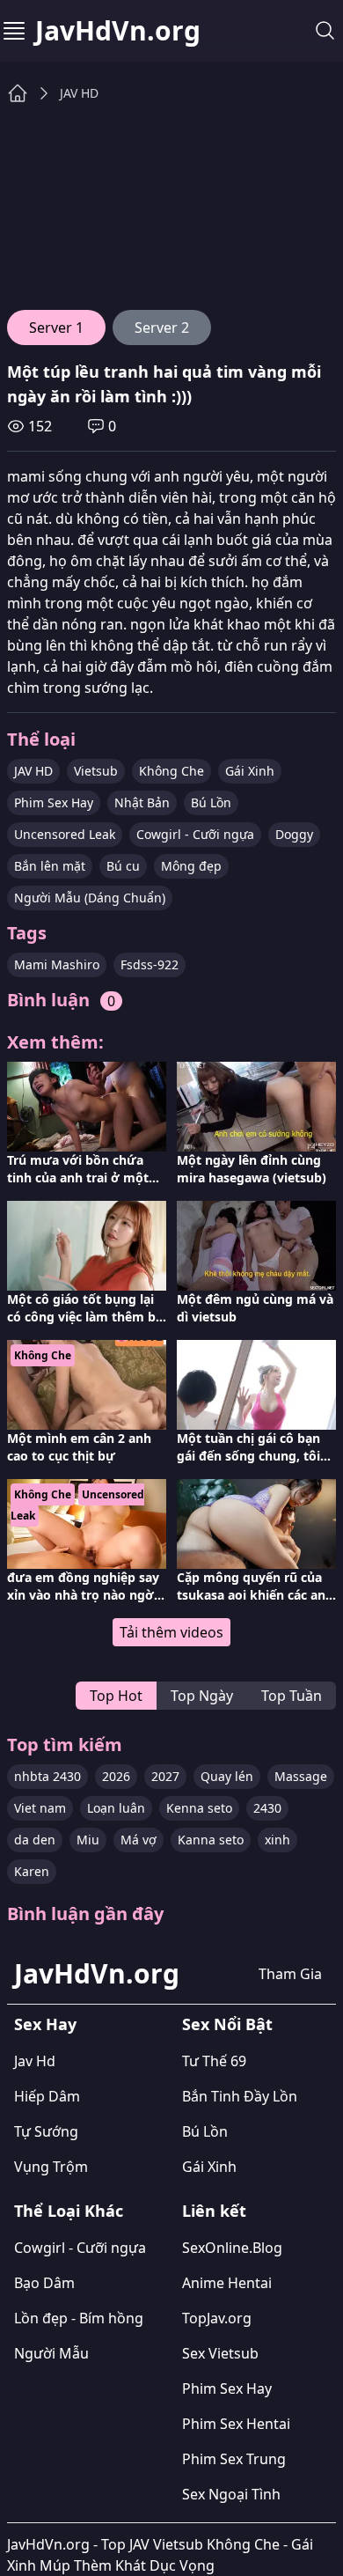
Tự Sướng (46, 2131)
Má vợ (139, 1840)
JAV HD (79, 93)
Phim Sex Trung (234, 2459)
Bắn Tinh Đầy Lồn (240, 2096)
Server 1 (56, 328)
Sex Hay (45, 2024)
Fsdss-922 (150, 964)
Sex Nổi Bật (227, 2024)
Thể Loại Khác (69, 2211)
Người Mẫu (51, 2353)
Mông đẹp (191, 866)
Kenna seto (199, 1808)
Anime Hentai (227, 2283)
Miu (88, 1840)
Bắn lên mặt (50, 866)
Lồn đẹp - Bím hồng (79, 2318)
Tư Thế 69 (214, 2061)
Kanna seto (211, 1840)
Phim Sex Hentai (236, 2424)
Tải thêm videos (171, 1632)
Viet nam (40, 1808)
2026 (116, 1776)
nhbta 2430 (47, 1776)
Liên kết (214, 2211)
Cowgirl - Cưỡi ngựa (195, 834)
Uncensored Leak (65, 834)
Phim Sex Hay (54, 802)
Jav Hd (35, 2061)
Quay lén (227, 1776)
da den (35, 1840)
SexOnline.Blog (232, 2248)
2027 (165, 1776)
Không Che (171, 771)
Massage (301, 1776)
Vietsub (96, 771)
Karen (32, 1871)
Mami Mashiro (57, 964)
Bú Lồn (211, 802)
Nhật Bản (142, 802)
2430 (267, 1808)
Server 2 (162, 328)
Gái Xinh (250, 771)
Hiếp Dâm (47, 2096)
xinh (277, 1840)
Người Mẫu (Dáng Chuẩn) (90, 898)
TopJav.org (217, 2318)
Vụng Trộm (51, 2167)
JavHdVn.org (118, 31)
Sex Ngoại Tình (231, 2494)
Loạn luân (116, 1808)
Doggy (294, 834)
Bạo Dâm (44, 2283)
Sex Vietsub (220, 2353)
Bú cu (123, 866)
